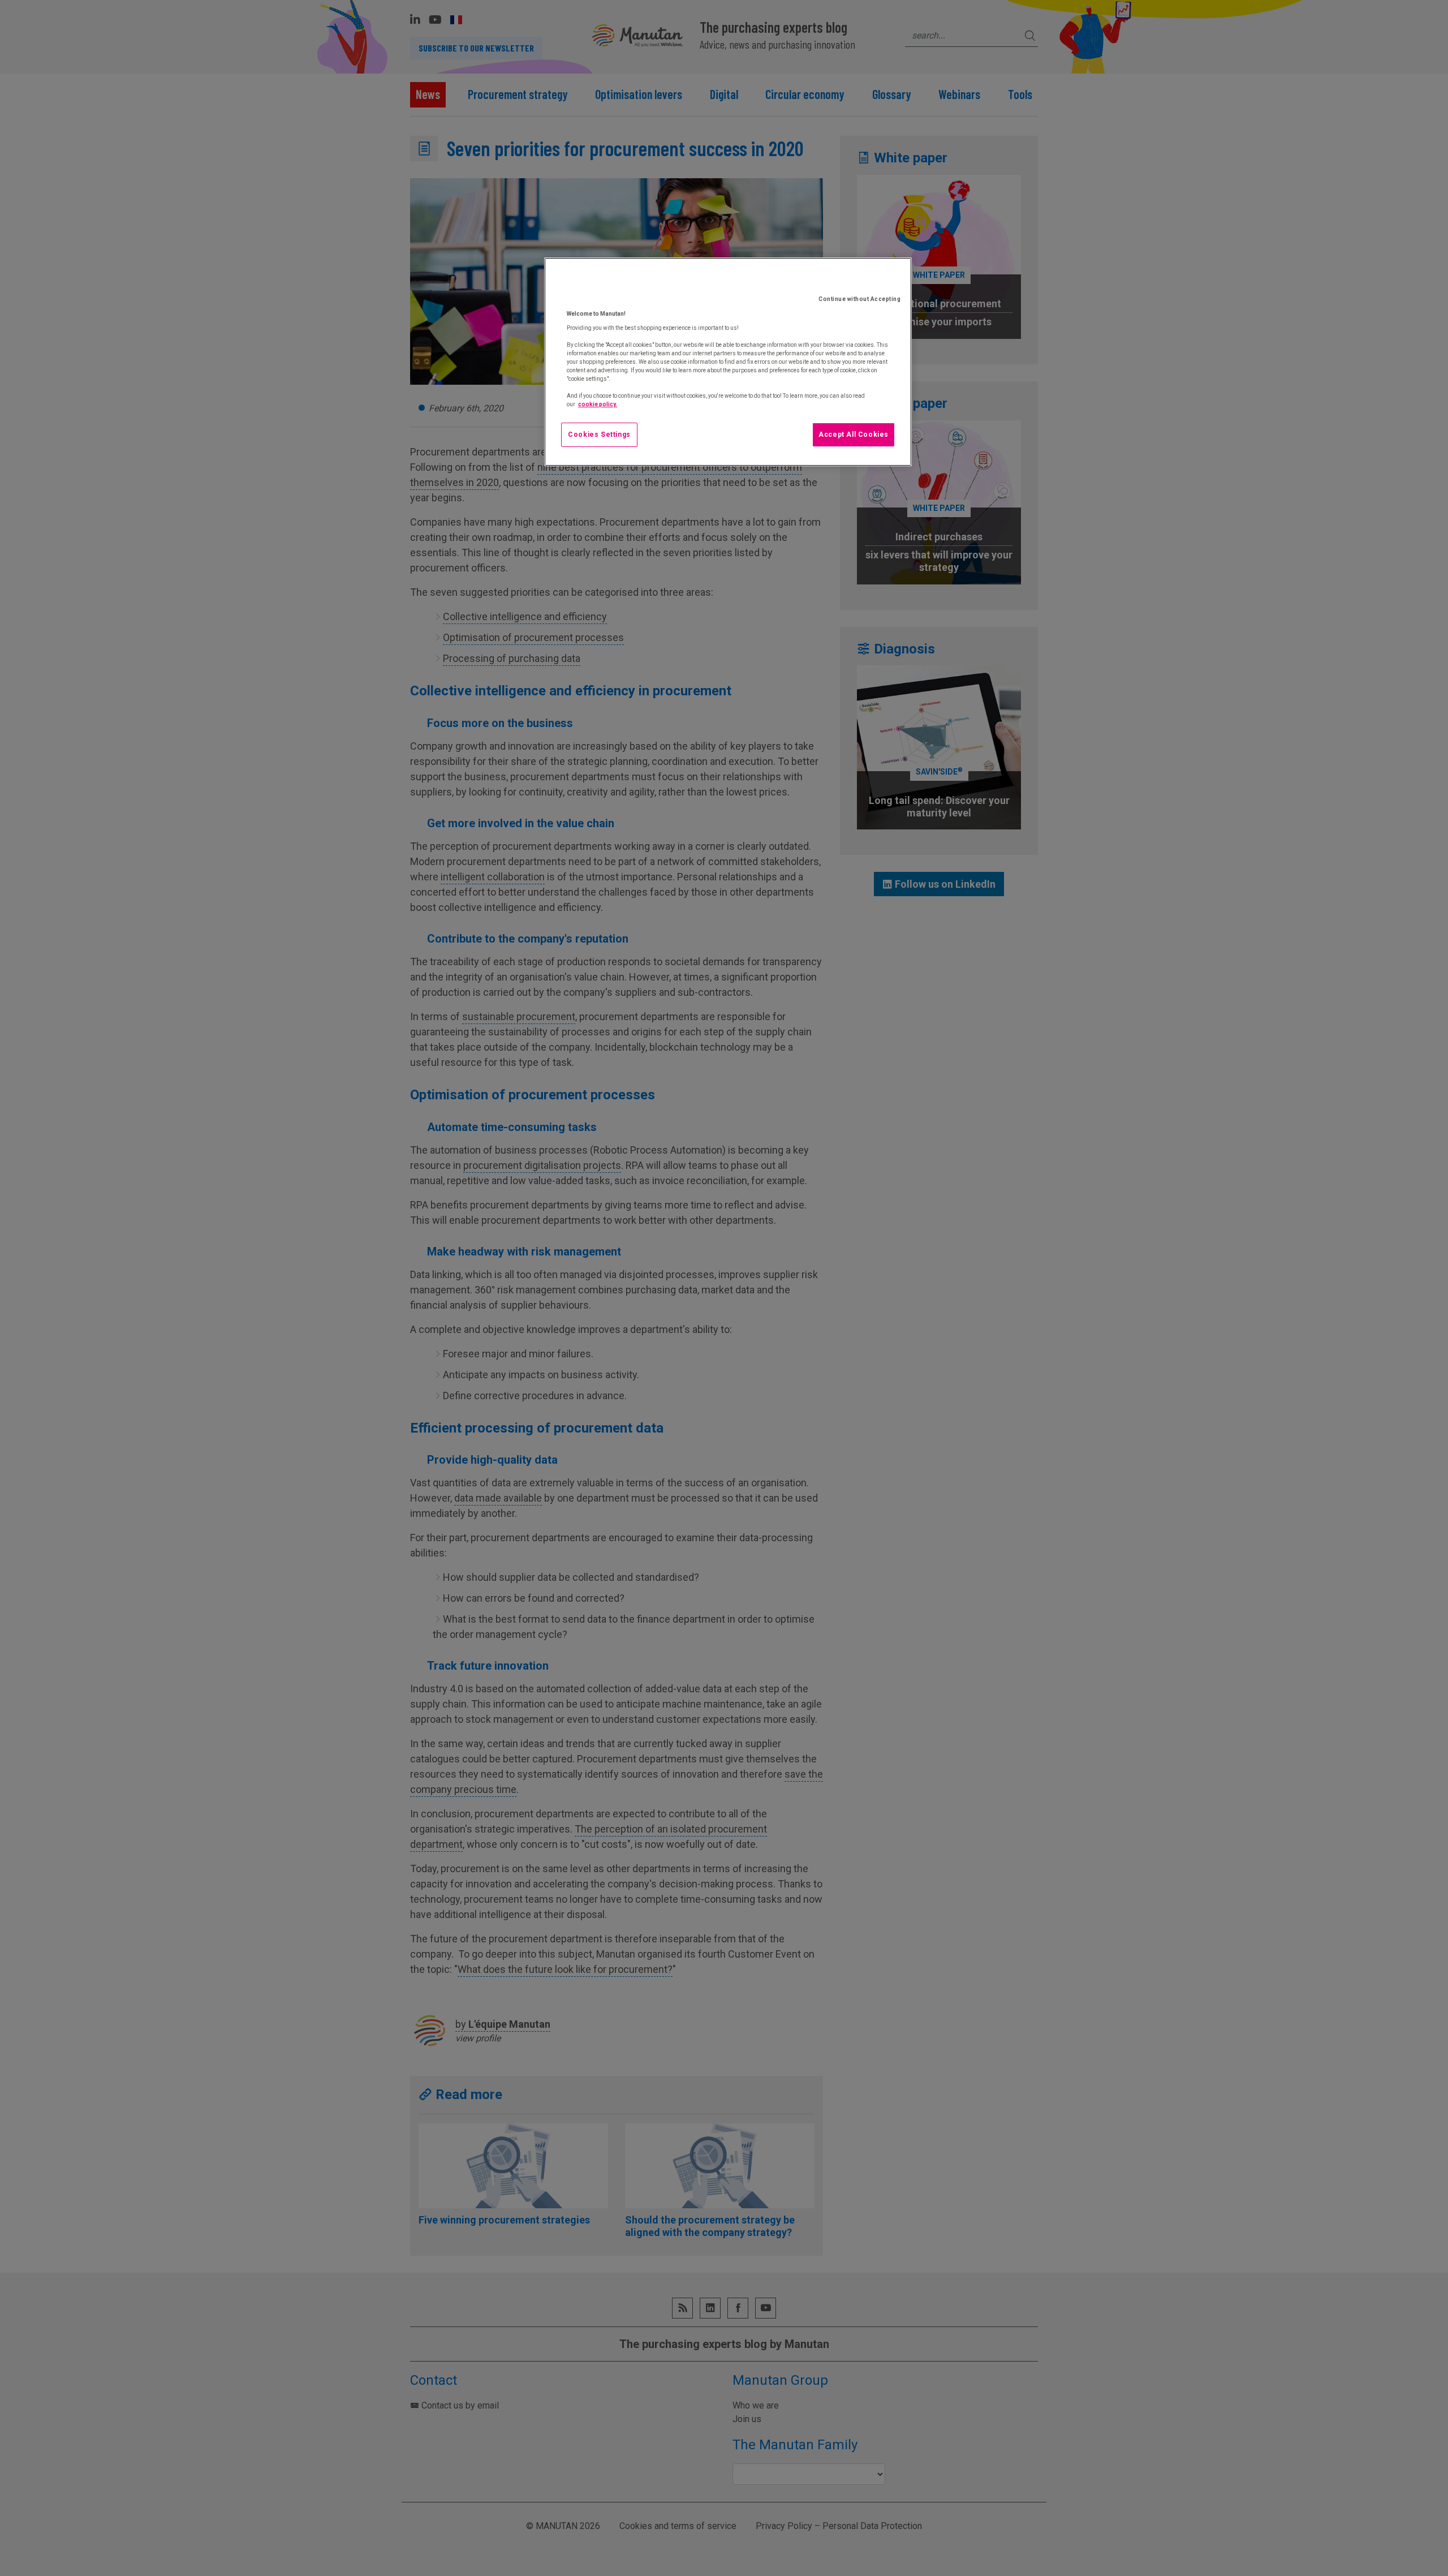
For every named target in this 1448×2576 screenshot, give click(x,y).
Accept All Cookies (854, 435)
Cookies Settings (599, 435)
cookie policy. (598, 404)
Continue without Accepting (859, 299)
